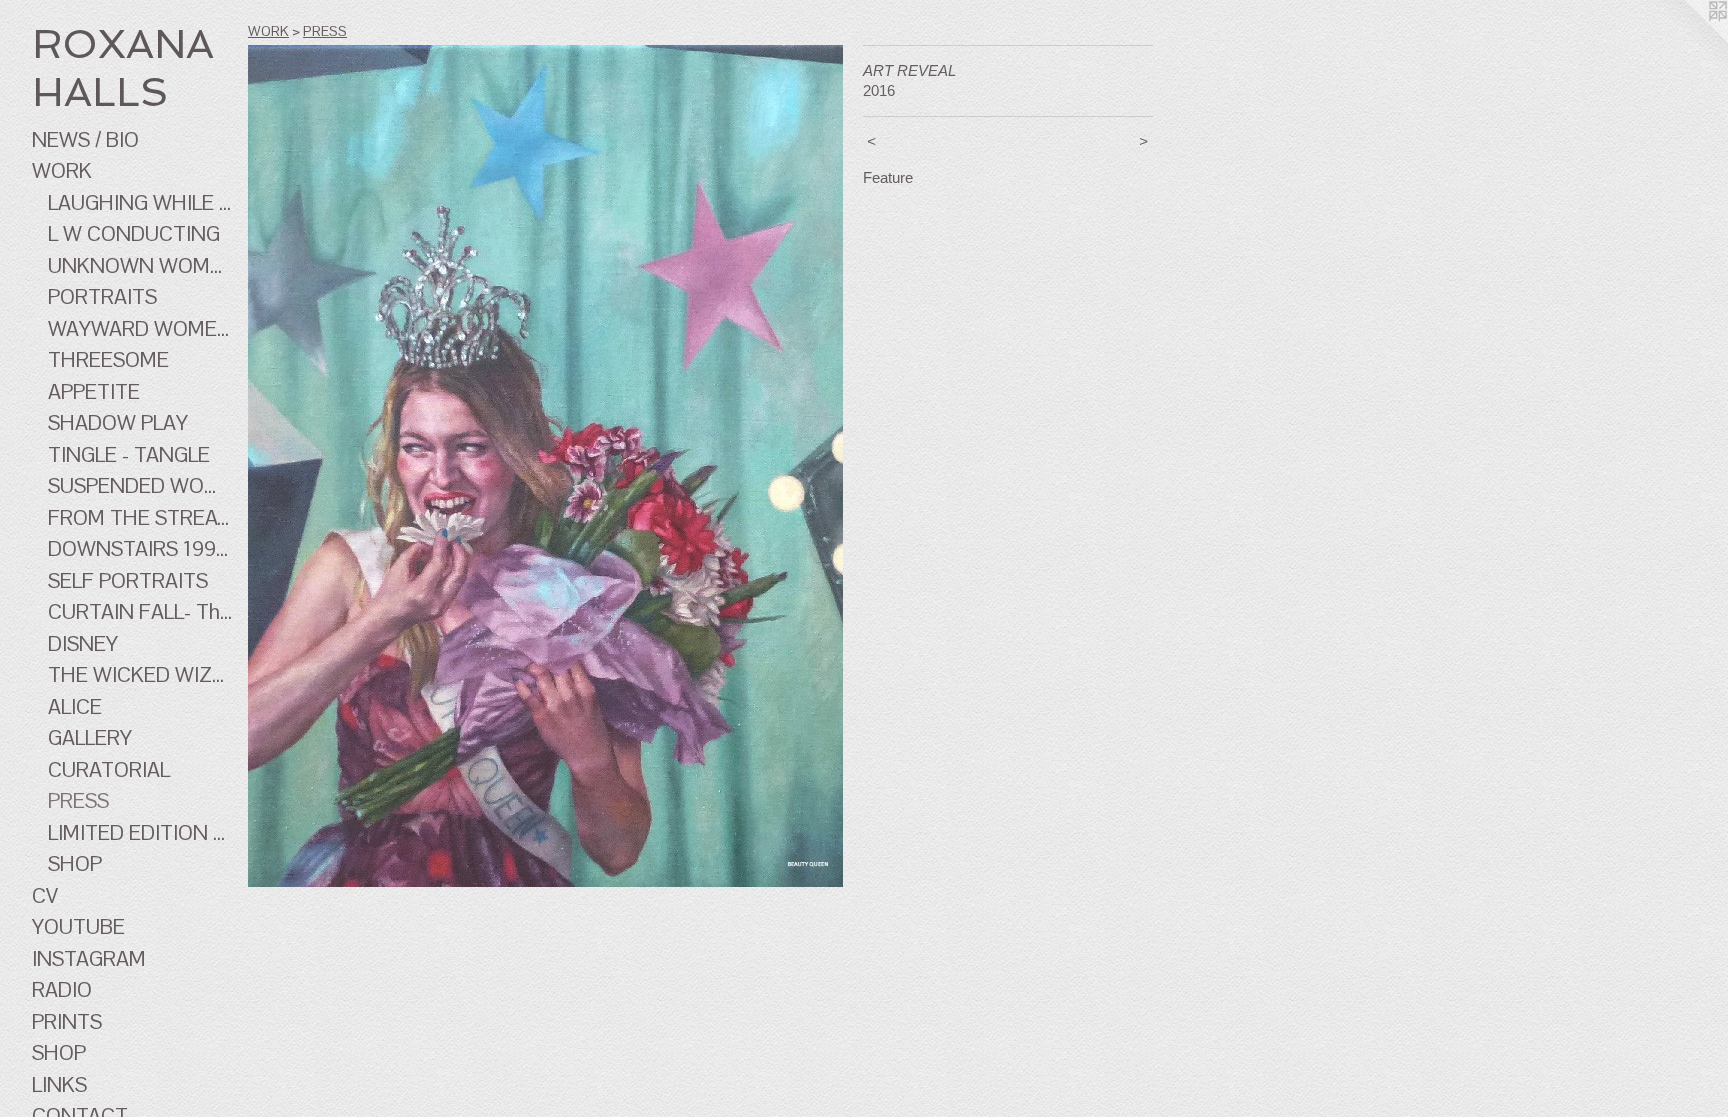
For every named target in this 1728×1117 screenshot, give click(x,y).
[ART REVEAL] (545, 466)
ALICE (75, 706)
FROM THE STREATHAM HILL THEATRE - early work (140, 517)
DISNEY (83, 643)
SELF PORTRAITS (128, 580)
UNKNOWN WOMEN (140, 265)
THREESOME (108, 359)
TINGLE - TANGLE (129, 454)
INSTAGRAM (89, 958)
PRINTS (67, 1021)
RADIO (62, 989)
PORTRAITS (102, 296)
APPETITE (94, 391)
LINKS (59, 1084)
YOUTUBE (78, 926)
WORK (62, 170)
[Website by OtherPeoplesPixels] (1688, 40)
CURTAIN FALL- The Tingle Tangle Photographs (140, 611)
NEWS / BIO (85, 139)
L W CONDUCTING (134, 233)
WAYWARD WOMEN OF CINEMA (140, 328)
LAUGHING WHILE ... (139, 202)
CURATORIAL (109, 769)
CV (45, 895)
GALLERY (90, 737)
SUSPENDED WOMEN (140, 485)
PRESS (78, 800)
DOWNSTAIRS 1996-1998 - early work (140, 548)
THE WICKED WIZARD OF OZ (140, 674)
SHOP (75, 863)
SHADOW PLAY (118, 422)
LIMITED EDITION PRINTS (140, 832)
